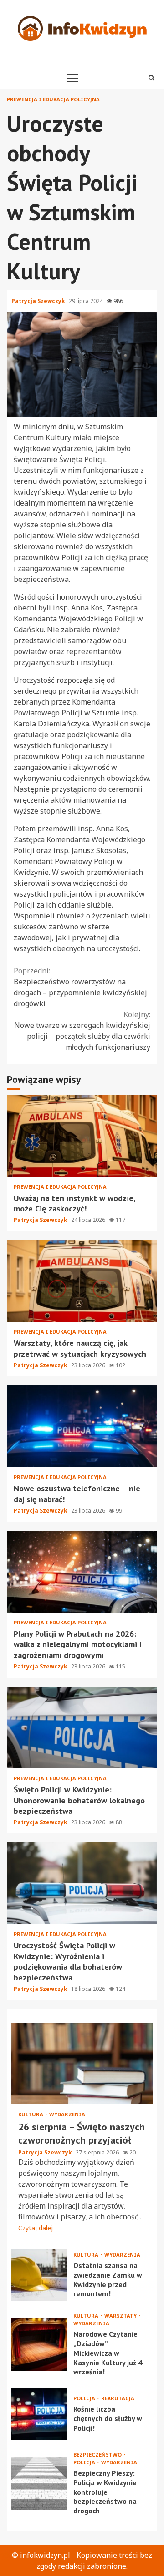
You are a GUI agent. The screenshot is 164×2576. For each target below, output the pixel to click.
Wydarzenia (67, 2114)
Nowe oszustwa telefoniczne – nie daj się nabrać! (82, 1426)
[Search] (151, 78)
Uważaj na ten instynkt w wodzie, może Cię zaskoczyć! (82, 1136)
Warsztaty (121, 2315)
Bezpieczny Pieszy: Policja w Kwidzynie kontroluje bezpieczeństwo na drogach (39, 2484)
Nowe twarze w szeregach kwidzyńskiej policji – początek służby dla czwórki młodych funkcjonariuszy (82, 1031)
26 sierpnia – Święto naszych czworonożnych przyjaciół (82, 2064)
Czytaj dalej (36, 2228)
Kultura (31, 2114)
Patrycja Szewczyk (39, 301)
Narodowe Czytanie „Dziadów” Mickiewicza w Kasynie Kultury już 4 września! (39, 2345)
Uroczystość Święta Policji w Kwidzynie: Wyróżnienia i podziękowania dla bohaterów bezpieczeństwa (82, 1883)
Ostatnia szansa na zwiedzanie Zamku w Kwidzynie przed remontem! (39, 2275)
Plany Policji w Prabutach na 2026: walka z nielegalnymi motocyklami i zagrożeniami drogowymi (82, 1572)
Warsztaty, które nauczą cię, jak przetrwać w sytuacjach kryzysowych (82, 1281)
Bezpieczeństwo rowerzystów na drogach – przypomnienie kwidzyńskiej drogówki (80, 987)
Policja (85, 2398)
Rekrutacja (118, 2398)
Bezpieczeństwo (98, 2454)
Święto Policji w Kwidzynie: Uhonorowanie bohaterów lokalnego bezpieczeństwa (82, 1727)
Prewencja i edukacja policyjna (53, 99)
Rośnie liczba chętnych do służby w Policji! (39, 2414)
